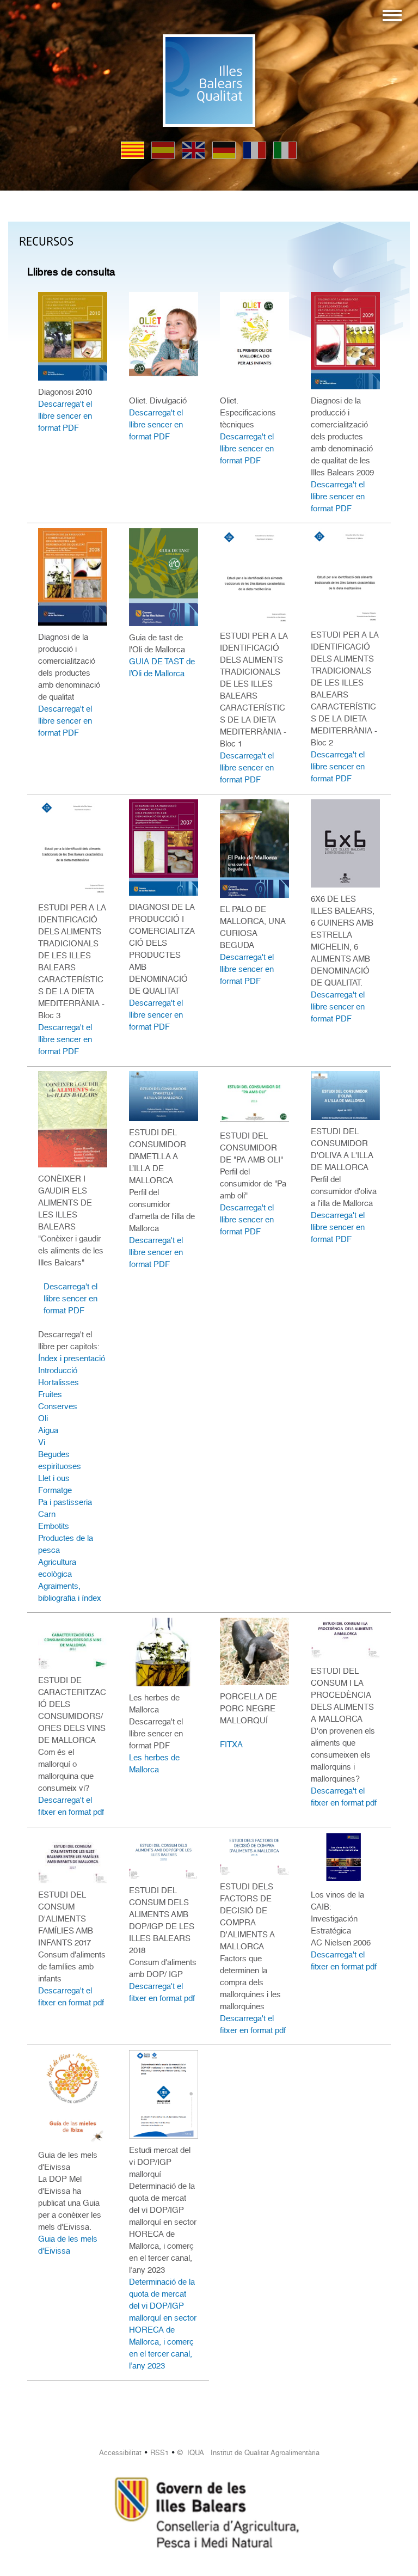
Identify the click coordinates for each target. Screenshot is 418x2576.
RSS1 (159, 2453)
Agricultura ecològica (57, 1568)
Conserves (58, 1406)
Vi (42, 1442)
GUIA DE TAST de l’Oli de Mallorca (162, 668)
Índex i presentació (72, 1359)
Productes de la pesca (66, 1544)
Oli (43, 1418)
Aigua (48, 1430)
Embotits (54, 1526)
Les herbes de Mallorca (154, 1764)
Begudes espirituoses (60, 1460)
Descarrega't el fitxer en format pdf (71, 1806)
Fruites (50, 1394)
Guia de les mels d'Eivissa (68, 2245)
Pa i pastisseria (65, 1502)
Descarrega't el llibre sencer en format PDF (65, 416)
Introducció (58, 1370)
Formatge (55, 1490)
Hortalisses (59, 1382)
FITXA (231, 1745)
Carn (47, 1514)
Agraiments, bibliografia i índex (70, 1592)
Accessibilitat (120, 2453)
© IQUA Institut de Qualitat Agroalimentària (248, 2453)
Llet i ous (54, 1478)
